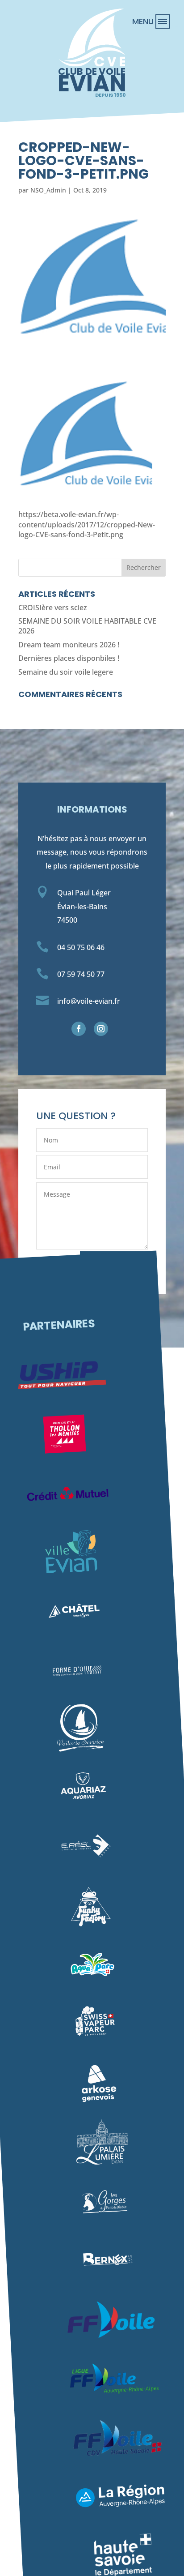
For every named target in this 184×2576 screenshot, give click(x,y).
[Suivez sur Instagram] (101, 1029)
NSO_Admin (48, 190)
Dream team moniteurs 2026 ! (69, 645)
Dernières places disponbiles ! (69, 658)
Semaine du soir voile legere (66, 672)
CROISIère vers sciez (53, 608)
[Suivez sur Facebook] (79, 1029)
